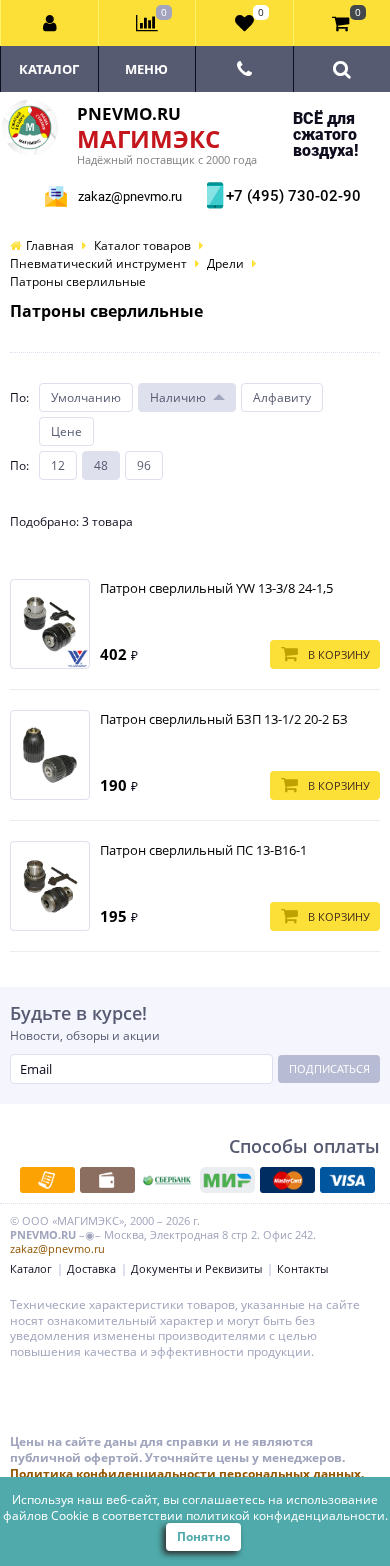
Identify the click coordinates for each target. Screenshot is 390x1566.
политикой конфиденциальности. (287, 1515)
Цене (66, 431)
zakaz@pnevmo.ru (130, 196)
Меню (146, 69)
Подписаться (329, 1068)
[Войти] (50, 23)
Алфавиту (282, 397)
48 (101, 465)
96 (144, 465)
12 (58, 465)
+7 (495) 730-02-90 (291, 196)
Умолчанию (86, 397)
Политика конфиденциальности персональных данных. (187, 1473)
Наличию (178, 397)
